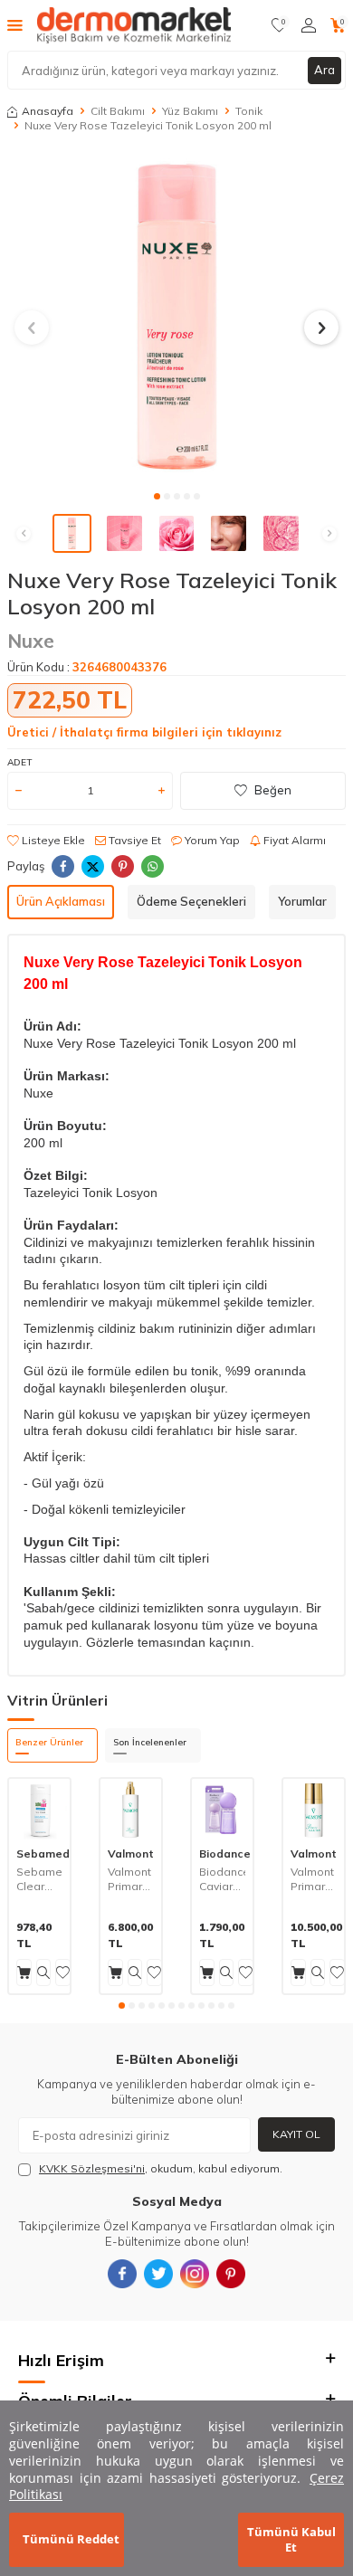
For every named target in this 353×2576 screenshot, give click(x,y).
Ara (324, 70)
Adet (19, 762)
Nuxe (31, 641)
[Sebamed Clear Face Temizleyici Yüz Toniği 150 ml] (39, 1809)
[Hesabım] (309, 25)
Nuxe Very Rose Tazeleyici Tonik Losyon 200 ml (148, 125)
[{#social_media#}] (122, 2274)
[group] (176, 317)
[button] (157, 496)
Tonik (249, 111)
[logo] (134, 25)
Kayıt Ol (296, 2134)
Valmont (131, 1854)
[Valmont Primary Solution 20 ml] (314, 1809)
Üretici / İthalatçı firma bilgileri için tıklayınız (144, 732)
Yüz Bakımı (190, 111)
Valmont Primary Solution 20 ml (312, 1879)
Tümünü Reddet (71, 2539)
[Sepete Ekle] (24, 1972)
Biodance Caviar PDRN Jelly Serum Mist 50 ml (222, 1879)
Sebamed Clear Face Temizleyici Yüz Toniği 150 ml (39, 1879)
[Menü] (15, 24)
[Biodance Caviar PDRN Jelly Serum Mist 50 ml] (222, 1809)
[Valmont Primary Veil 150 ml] (131, 1809)
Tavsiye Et (134, 840)
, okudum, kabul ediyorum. (161, 2168)
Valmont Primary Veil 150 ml (129, 1879)
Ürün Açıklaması (61, 901)
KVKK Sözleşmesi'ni (92, 2168)
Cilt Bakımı (118, 111)
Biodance (225, 1854)
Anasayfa (48, 111)
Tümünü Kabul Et (291, 2539)
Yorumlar (302, 901)
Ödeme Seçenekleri (191, 901)
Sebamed (43, 1854)
